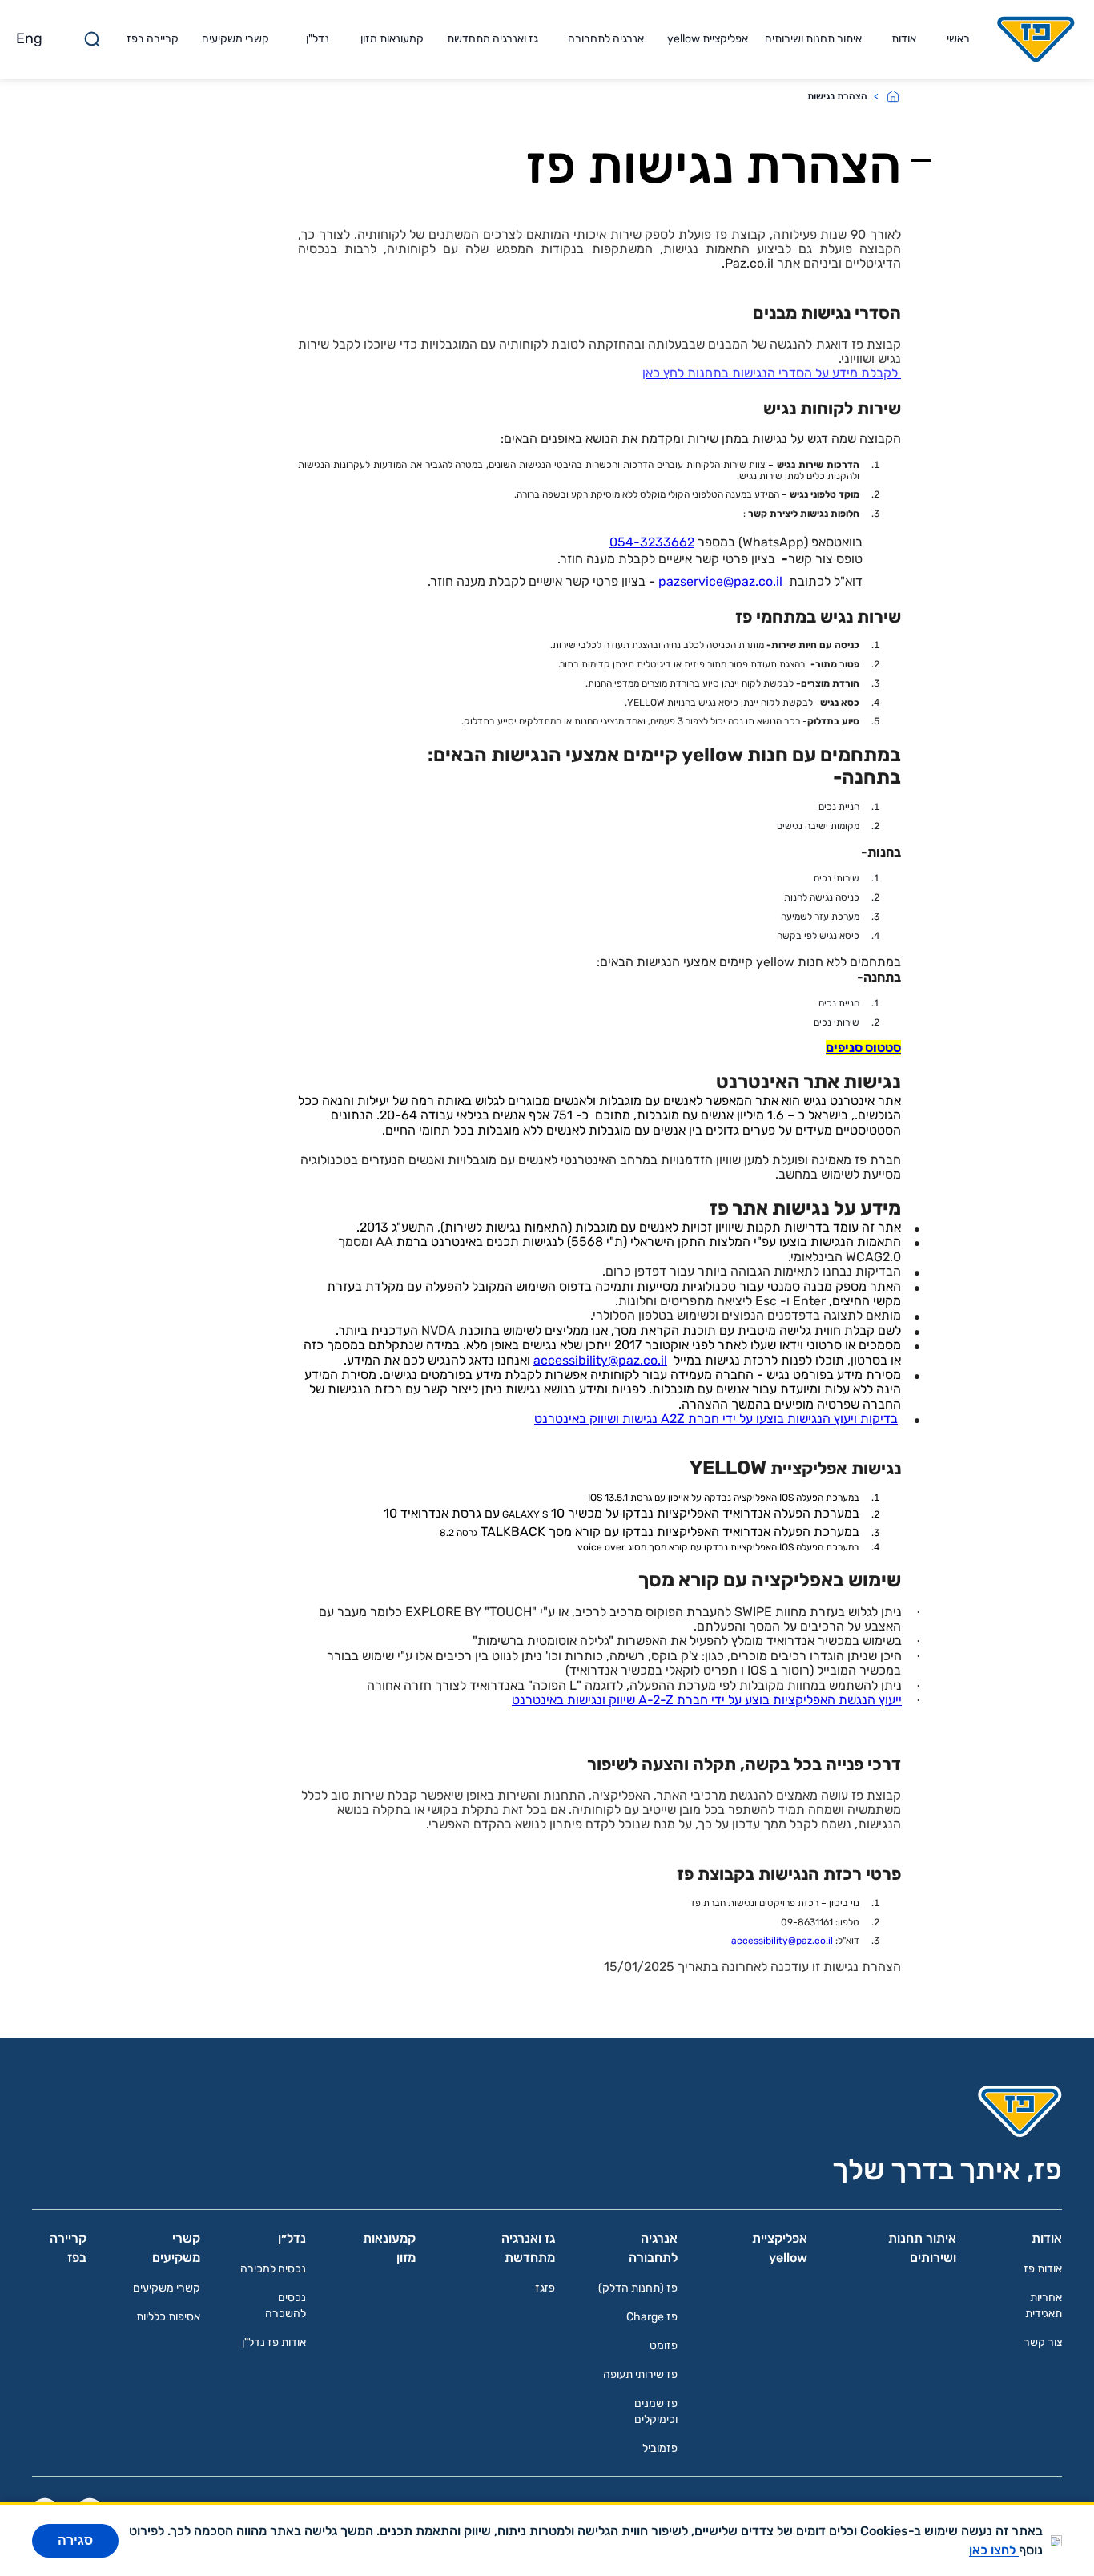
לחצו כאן (994, 2550)
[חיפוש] (92, 39)
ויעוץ (845, 1419)
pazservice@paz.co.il (720, 581)
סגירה (75, 2540)
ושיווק (604, 1419)
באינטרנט (560, 1419)
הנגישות (809, 1419)
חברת (704, 1419)
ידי (729, 1419)
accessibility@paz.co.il (600, 1360)
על (746, 1419)
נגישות (640, 1419)
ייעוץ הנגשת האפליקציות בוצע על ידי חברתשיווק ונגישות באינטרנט (707, 1700)
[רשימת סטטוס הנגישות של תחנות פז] (899, 373)
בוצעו (770, 1419)
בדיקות (879, 1419)
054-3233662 (652, 542)
